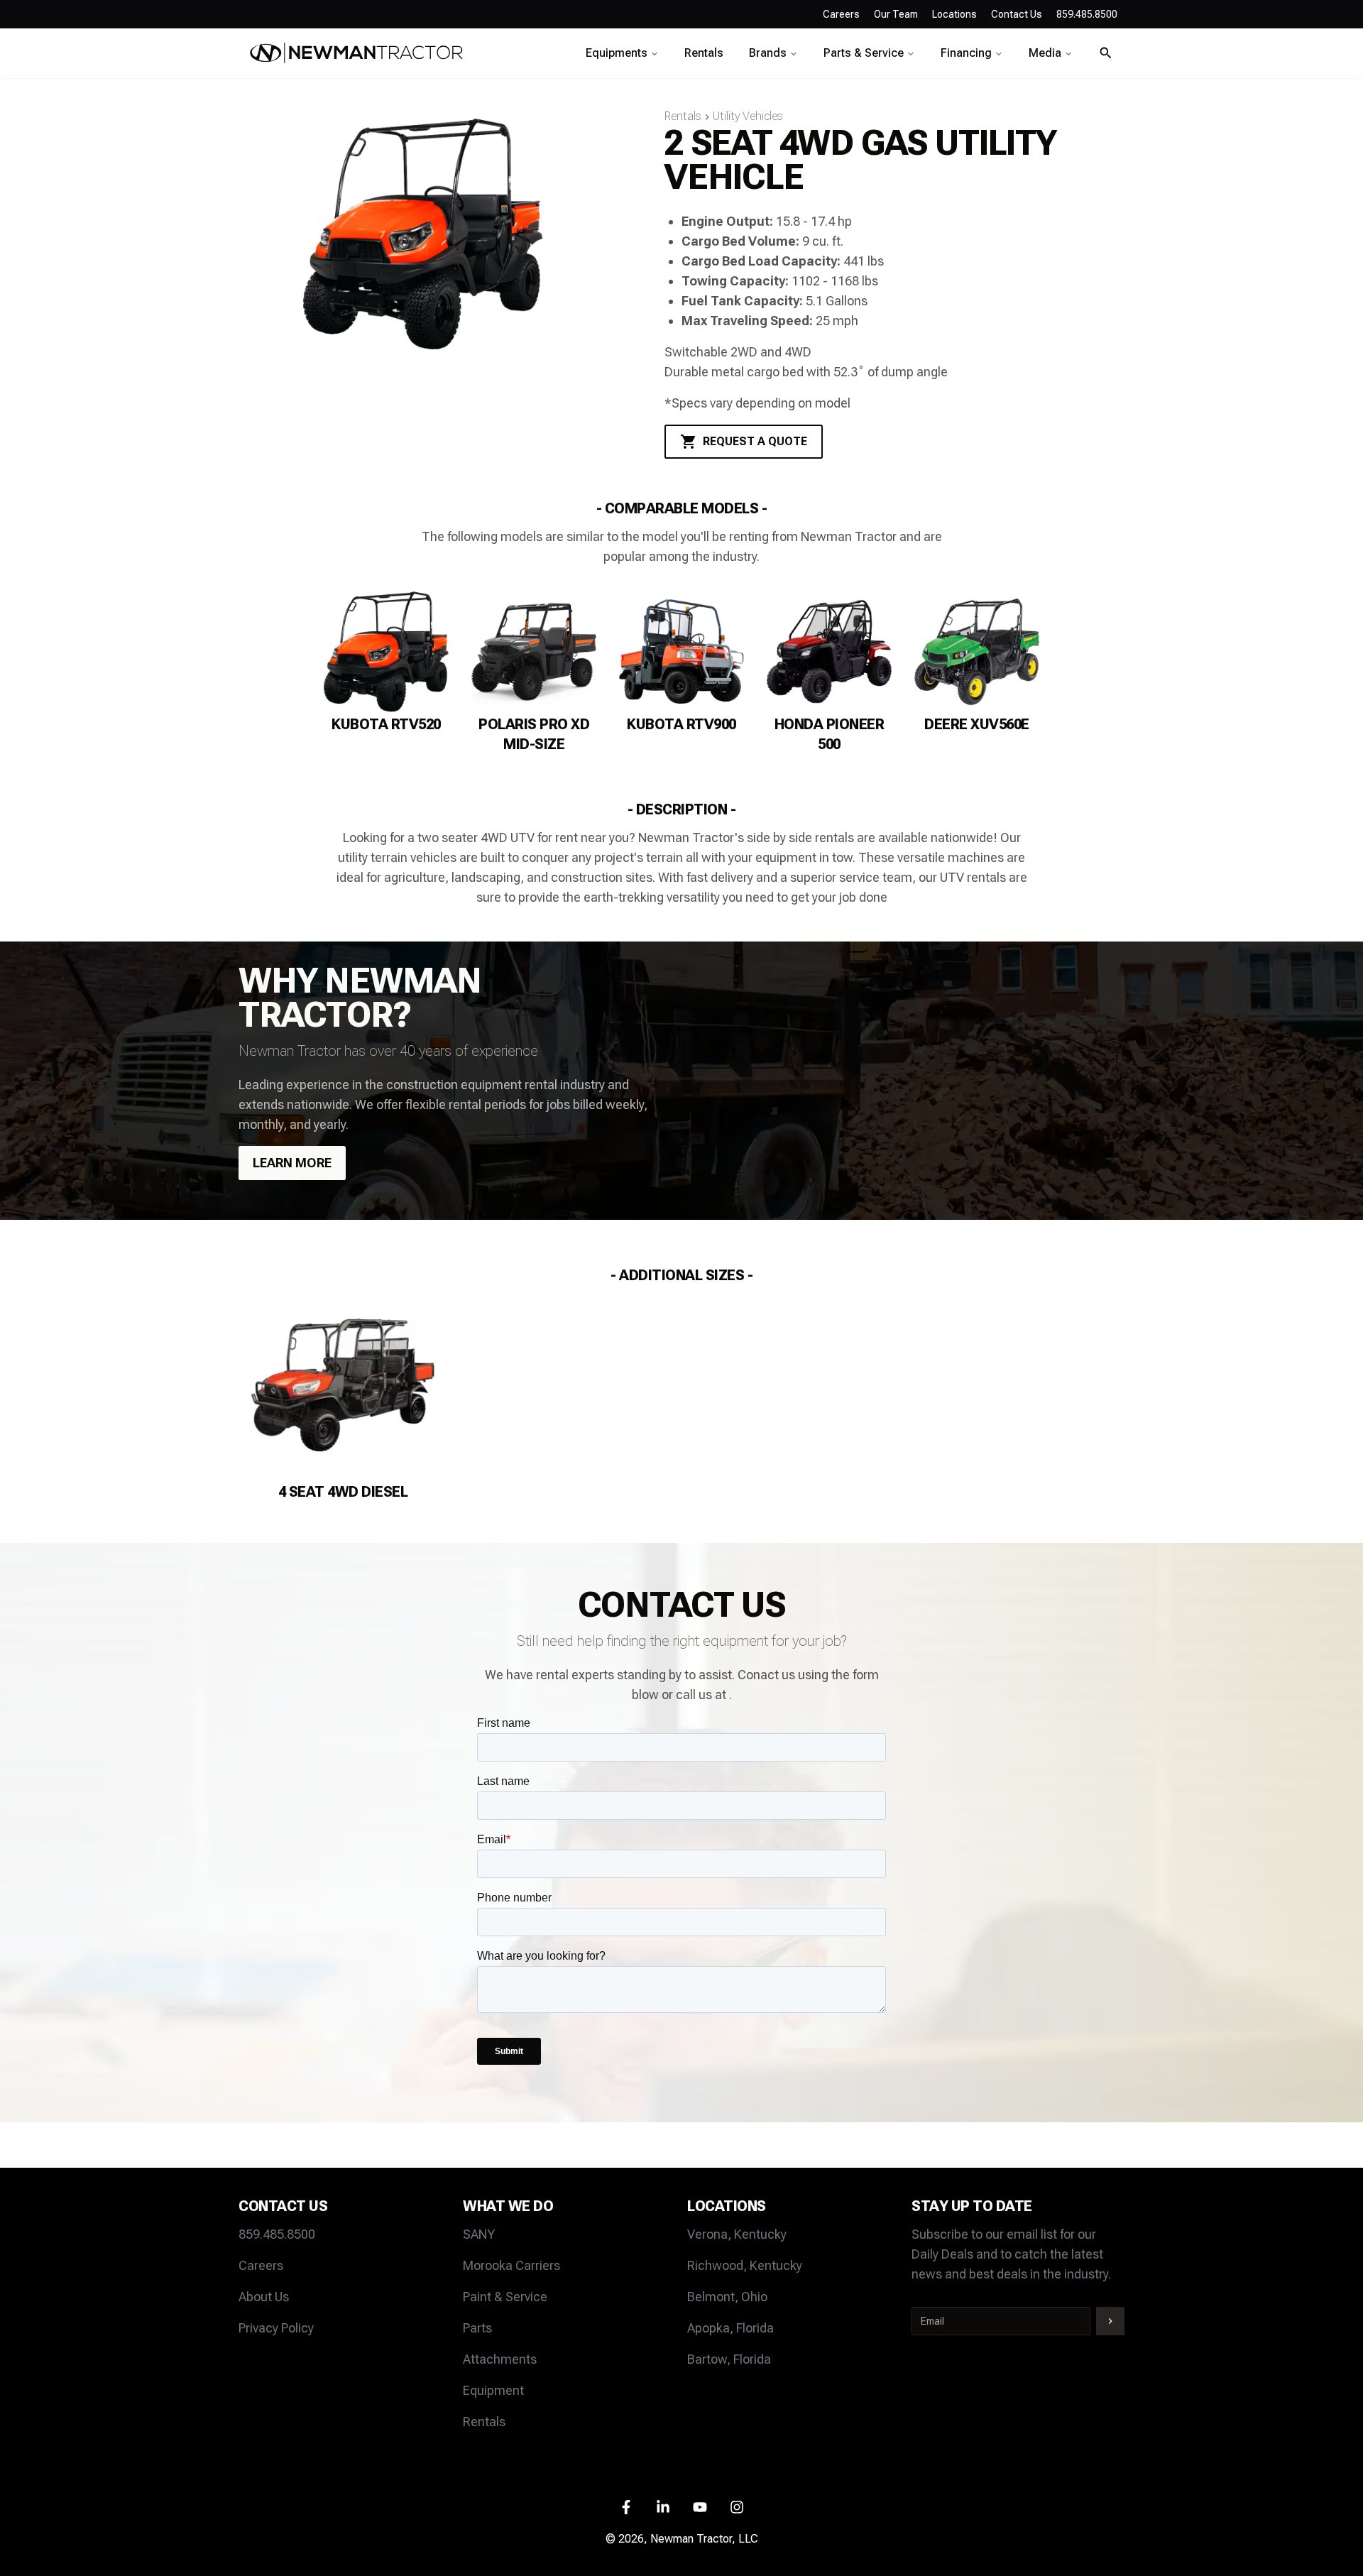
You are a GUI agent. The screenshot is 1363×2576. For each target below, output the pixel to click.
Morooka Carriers (511, 2265)
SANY (479, 2234)
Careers (841, 14)
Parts (477, 2328)
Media (1045, 53)
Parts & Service (864, 53)
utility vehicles (748, 116)
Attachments (500, 2359)
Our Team (896, 14)
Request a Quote (755, 441)
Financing (966, 53)
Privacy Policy (276, 2328)
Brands (768, 53)
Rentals (704, 53)
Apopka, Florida (730, 2328)
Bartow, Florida (729, 2359)
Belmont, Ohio (727, 2297)
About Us (264, 2297)
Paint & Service (505, 2297)
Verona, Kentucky (737, 2234)
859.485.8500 (277, 2234)
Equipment (493, 2390)
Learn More (292, 1163)
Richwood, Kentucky (745, 2265)
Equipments (617, 53)
